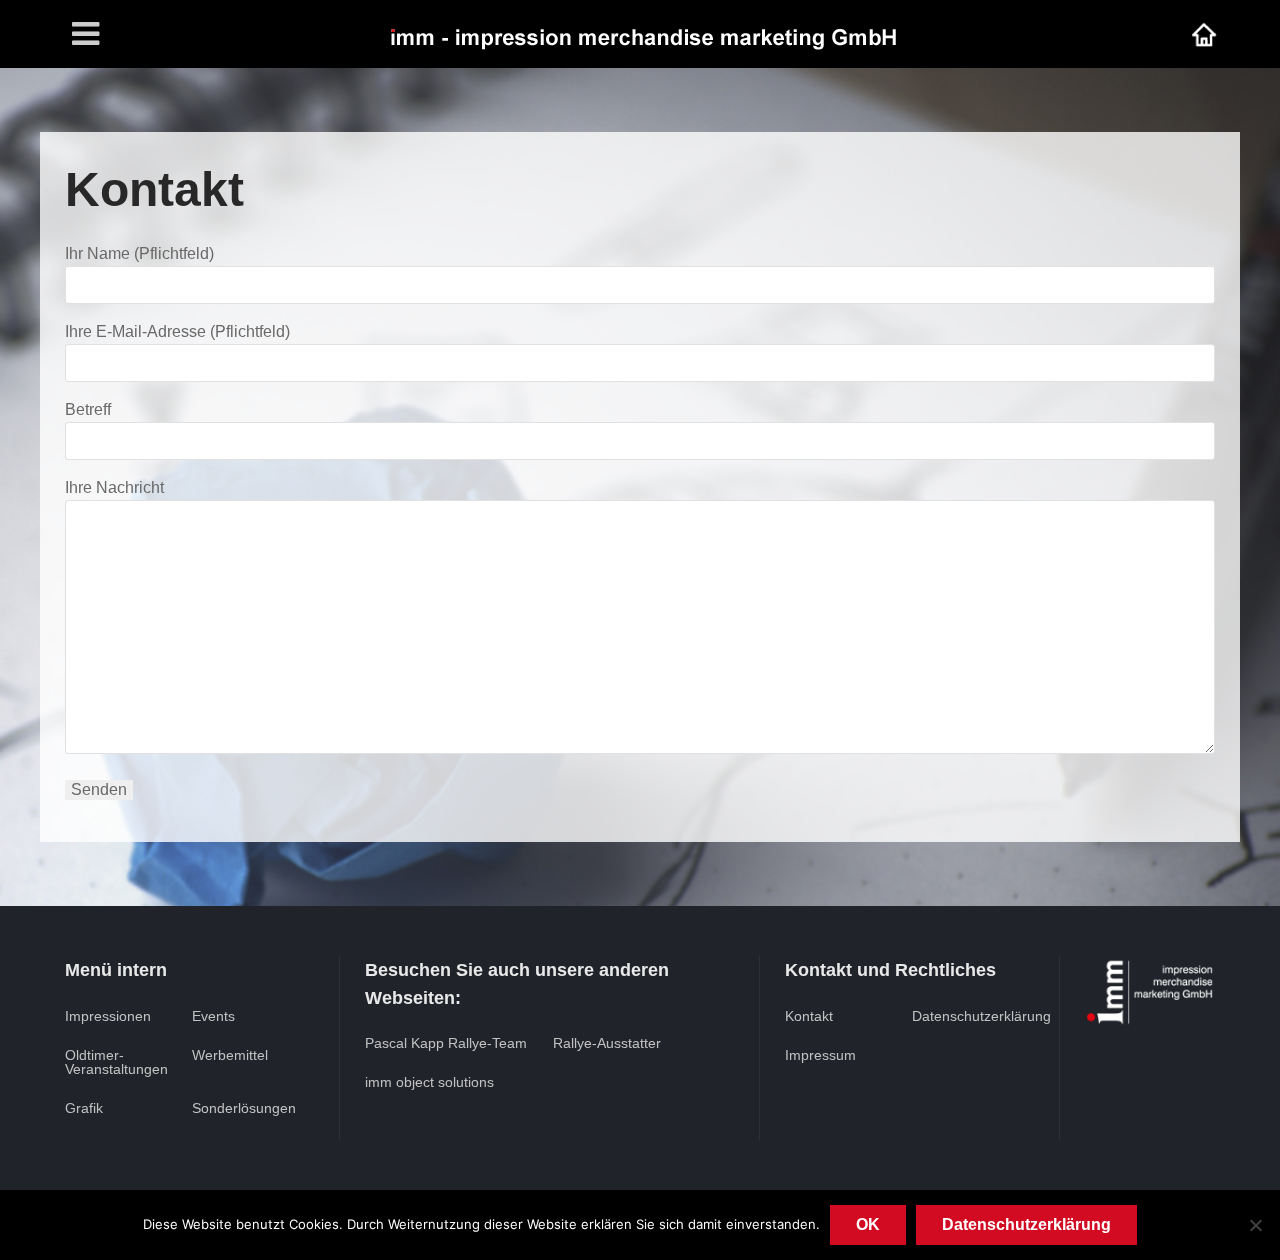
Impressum (820, 1055)
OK (868, 1224)
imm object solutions (429, 1082)
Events (213, 1016)
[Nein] (1255, 1225)
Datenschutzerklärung (981, 1016)
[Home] (1204, 33)
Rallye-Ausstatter (607, 1043)
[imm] (642, 33)
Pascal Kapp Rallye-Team (446, 1043)
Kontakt (809, 1016)
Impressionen (108, 1016)
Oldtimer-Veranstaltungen (116, 1062)
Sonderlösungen (244, 1108)
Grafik (84, 1108)
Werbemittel (230, 1055)
